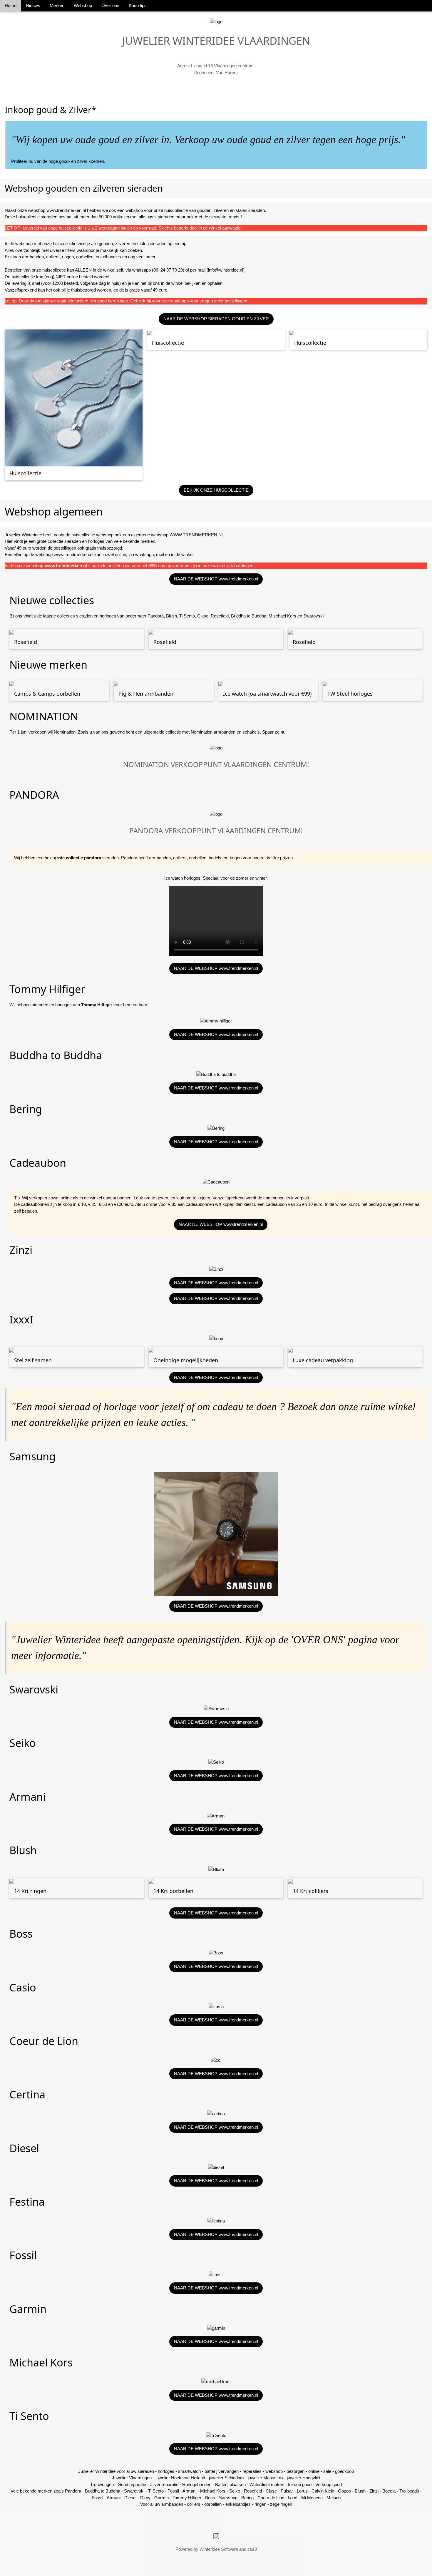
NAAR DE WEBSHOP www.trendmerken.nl (216, 579)
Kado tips (138, 5)
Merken (57, 5)
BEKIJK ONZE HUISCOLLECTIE (216, 490)
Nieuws (33, 5)
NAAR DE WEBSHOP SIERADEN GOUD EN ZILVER (216, 319)
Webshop (83, 5)
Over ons (110, 5)
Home (11, 5)
